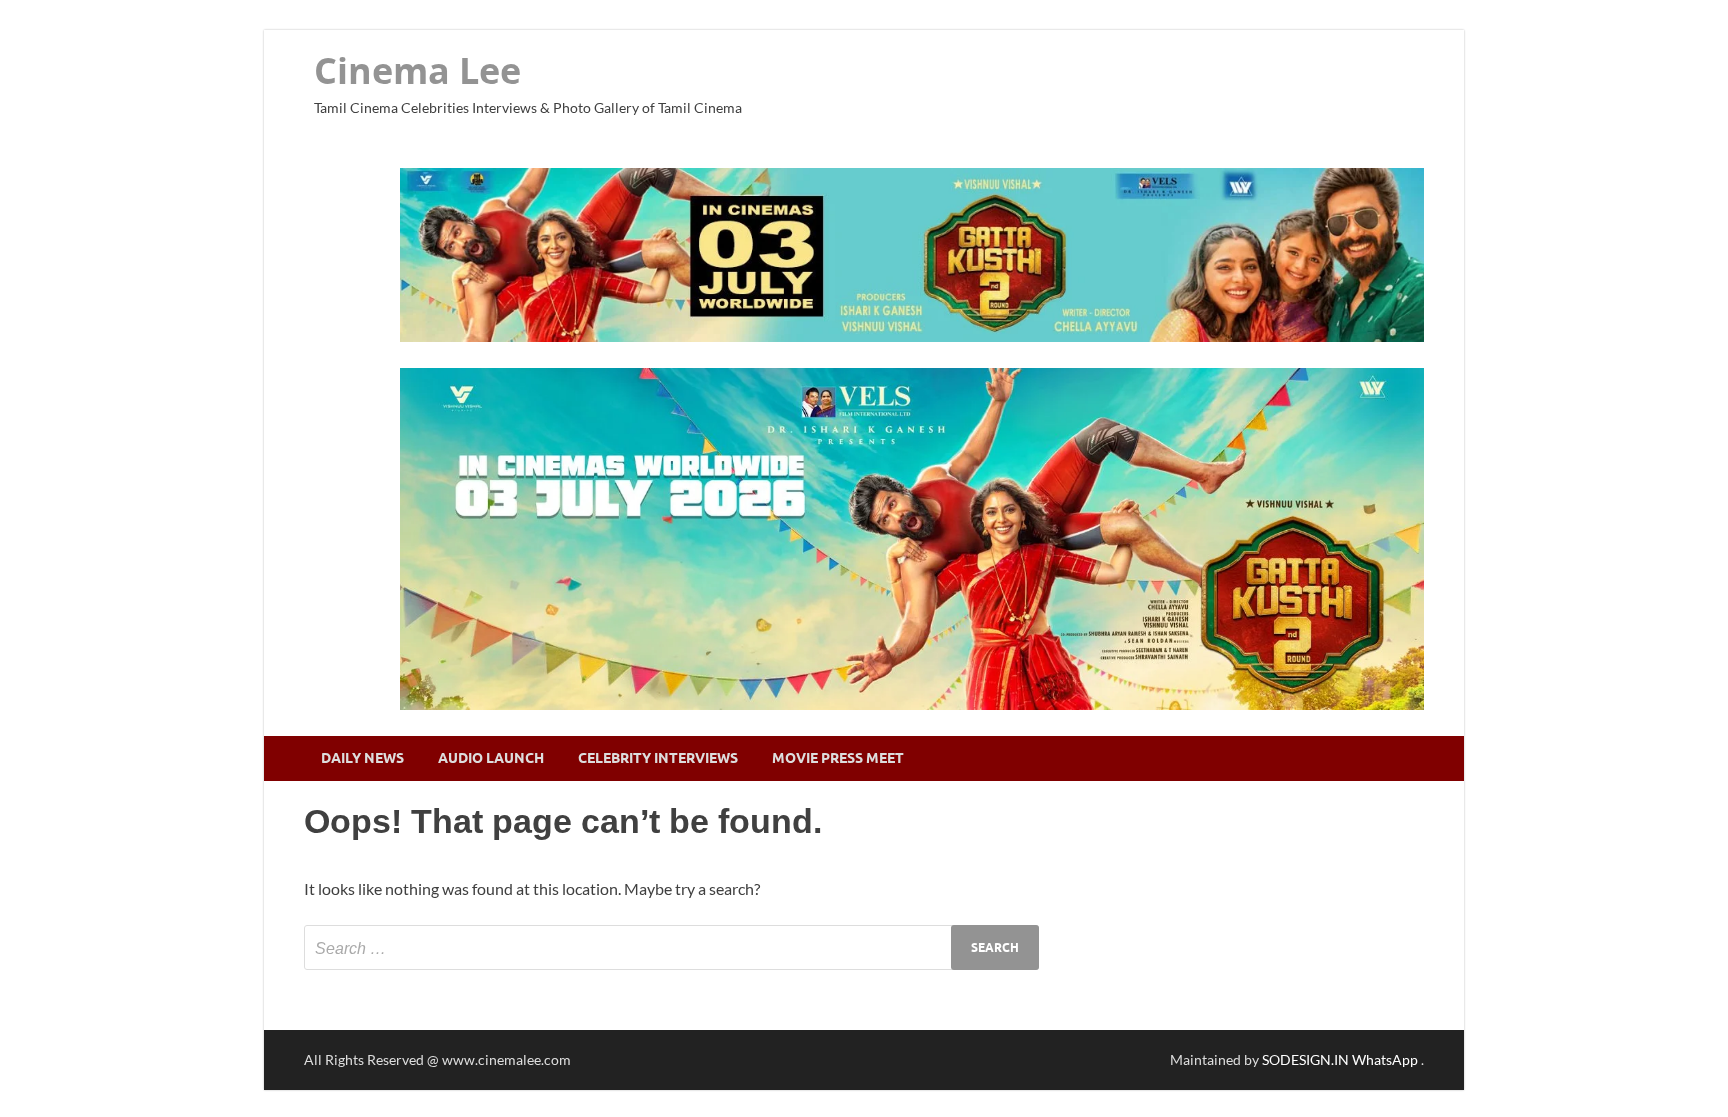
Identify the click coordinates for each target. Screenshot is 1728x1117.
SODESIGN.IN (1305, 1059)
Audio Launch (491, 758)
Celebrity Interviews (658, 758)
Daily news (362, 758)
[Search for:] (671, 947)
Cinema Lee (417, 70)
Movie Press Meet (838, 758)
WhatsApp (1386, 1059)
